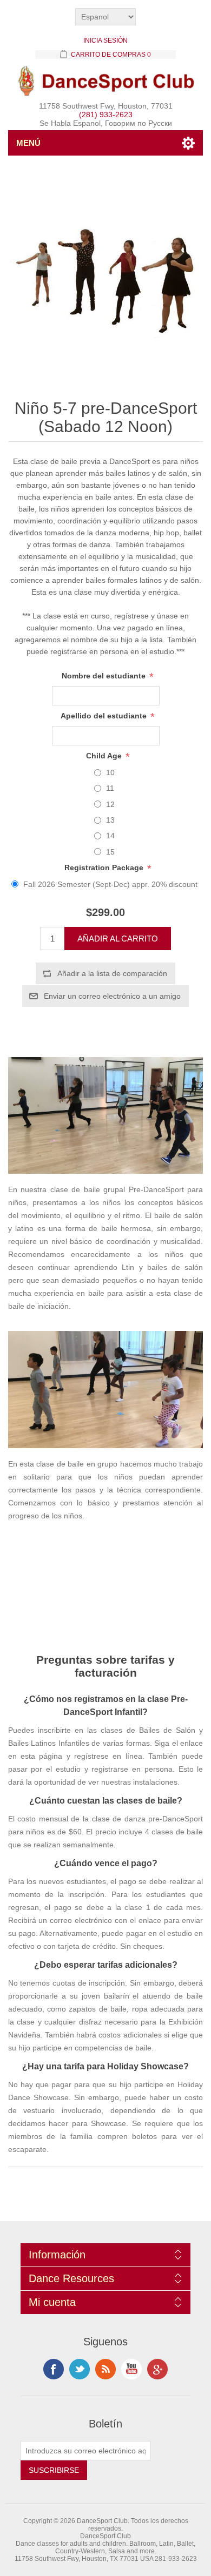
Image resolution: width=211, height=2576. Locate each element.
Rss (105, 2369)
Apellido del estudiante (105, 716)
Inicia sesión (105, 41)
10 (110, 772)
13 (110, 820)
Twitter (80, 2369)
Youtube (131, 2369)
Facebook (54, 2369)
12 (110, 804)
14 (110, 836)
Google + (157, 2369)
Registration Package (105, 867)
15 (110, 852)
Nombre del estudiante (105, 676)
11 (110, 788)
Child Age (105, 756)
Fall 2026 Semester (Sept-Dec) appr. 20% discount (110, 884)
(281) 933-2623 (106, 115)
